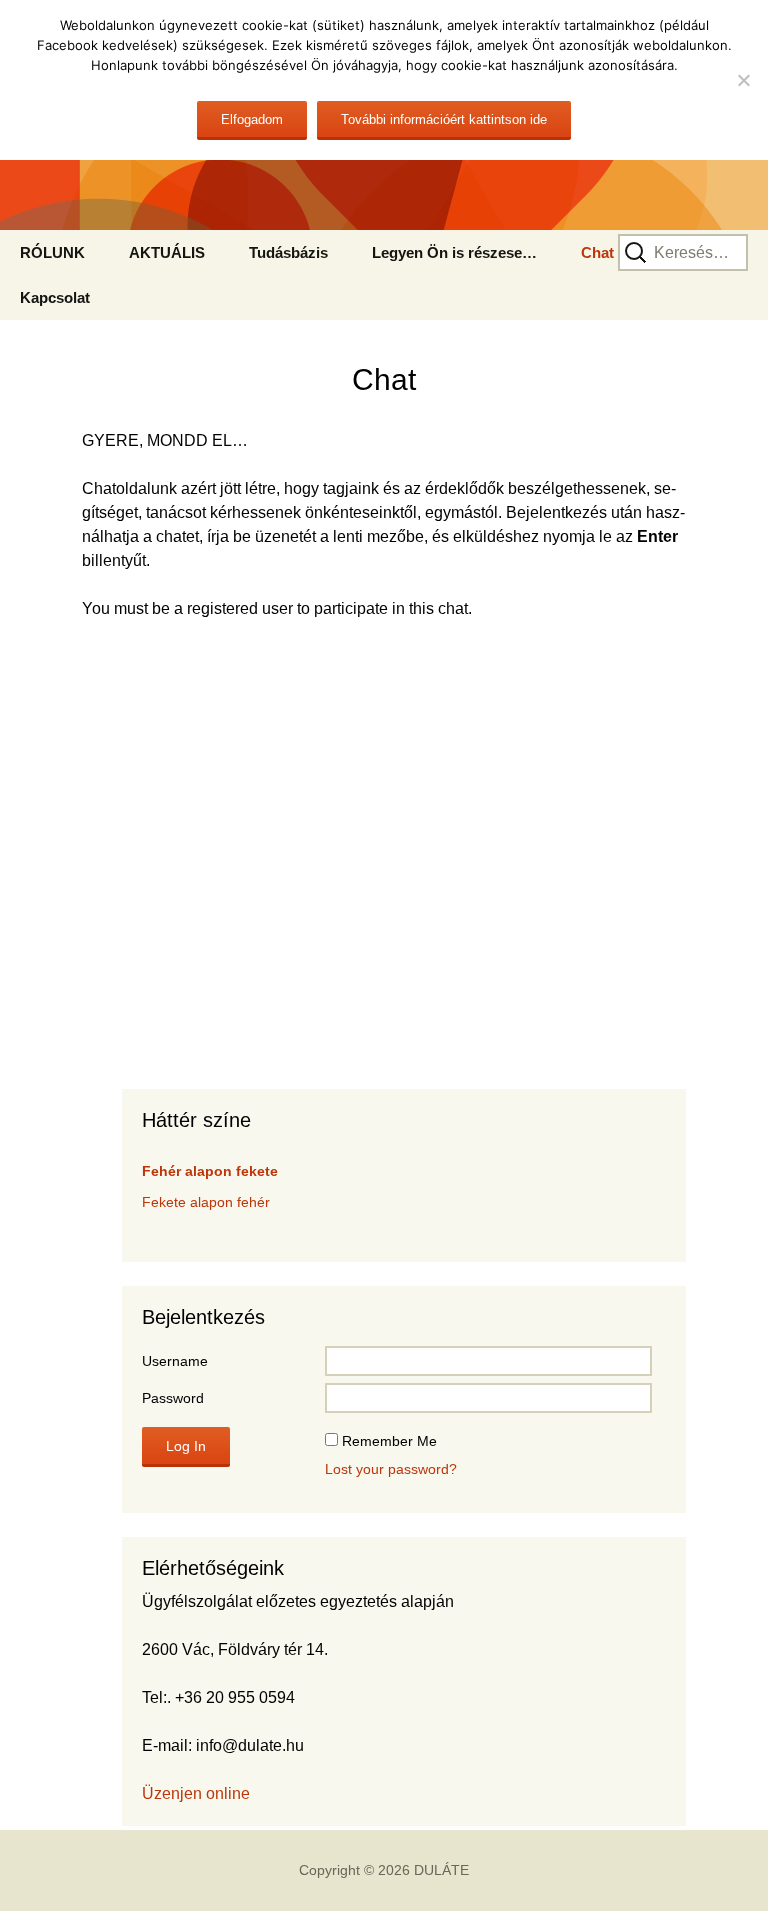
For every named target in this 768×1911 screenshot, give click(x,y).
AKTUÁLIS (167, 252)
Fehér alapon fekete (210, 1171)
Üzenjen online (196, 1793)
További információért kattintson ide (444, 119)
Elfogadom (252, 119)
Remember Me (389, 1441)
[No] (743, 80)
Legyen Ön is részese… (454, 252)
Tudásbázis (288, 252)
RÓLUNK (52, 252)
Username (175, 1361)
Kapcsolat (55, 297)
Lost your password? (391, 1469)
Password (173, 1398)
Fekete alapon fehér (206, 1202)
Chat (597, 252)
